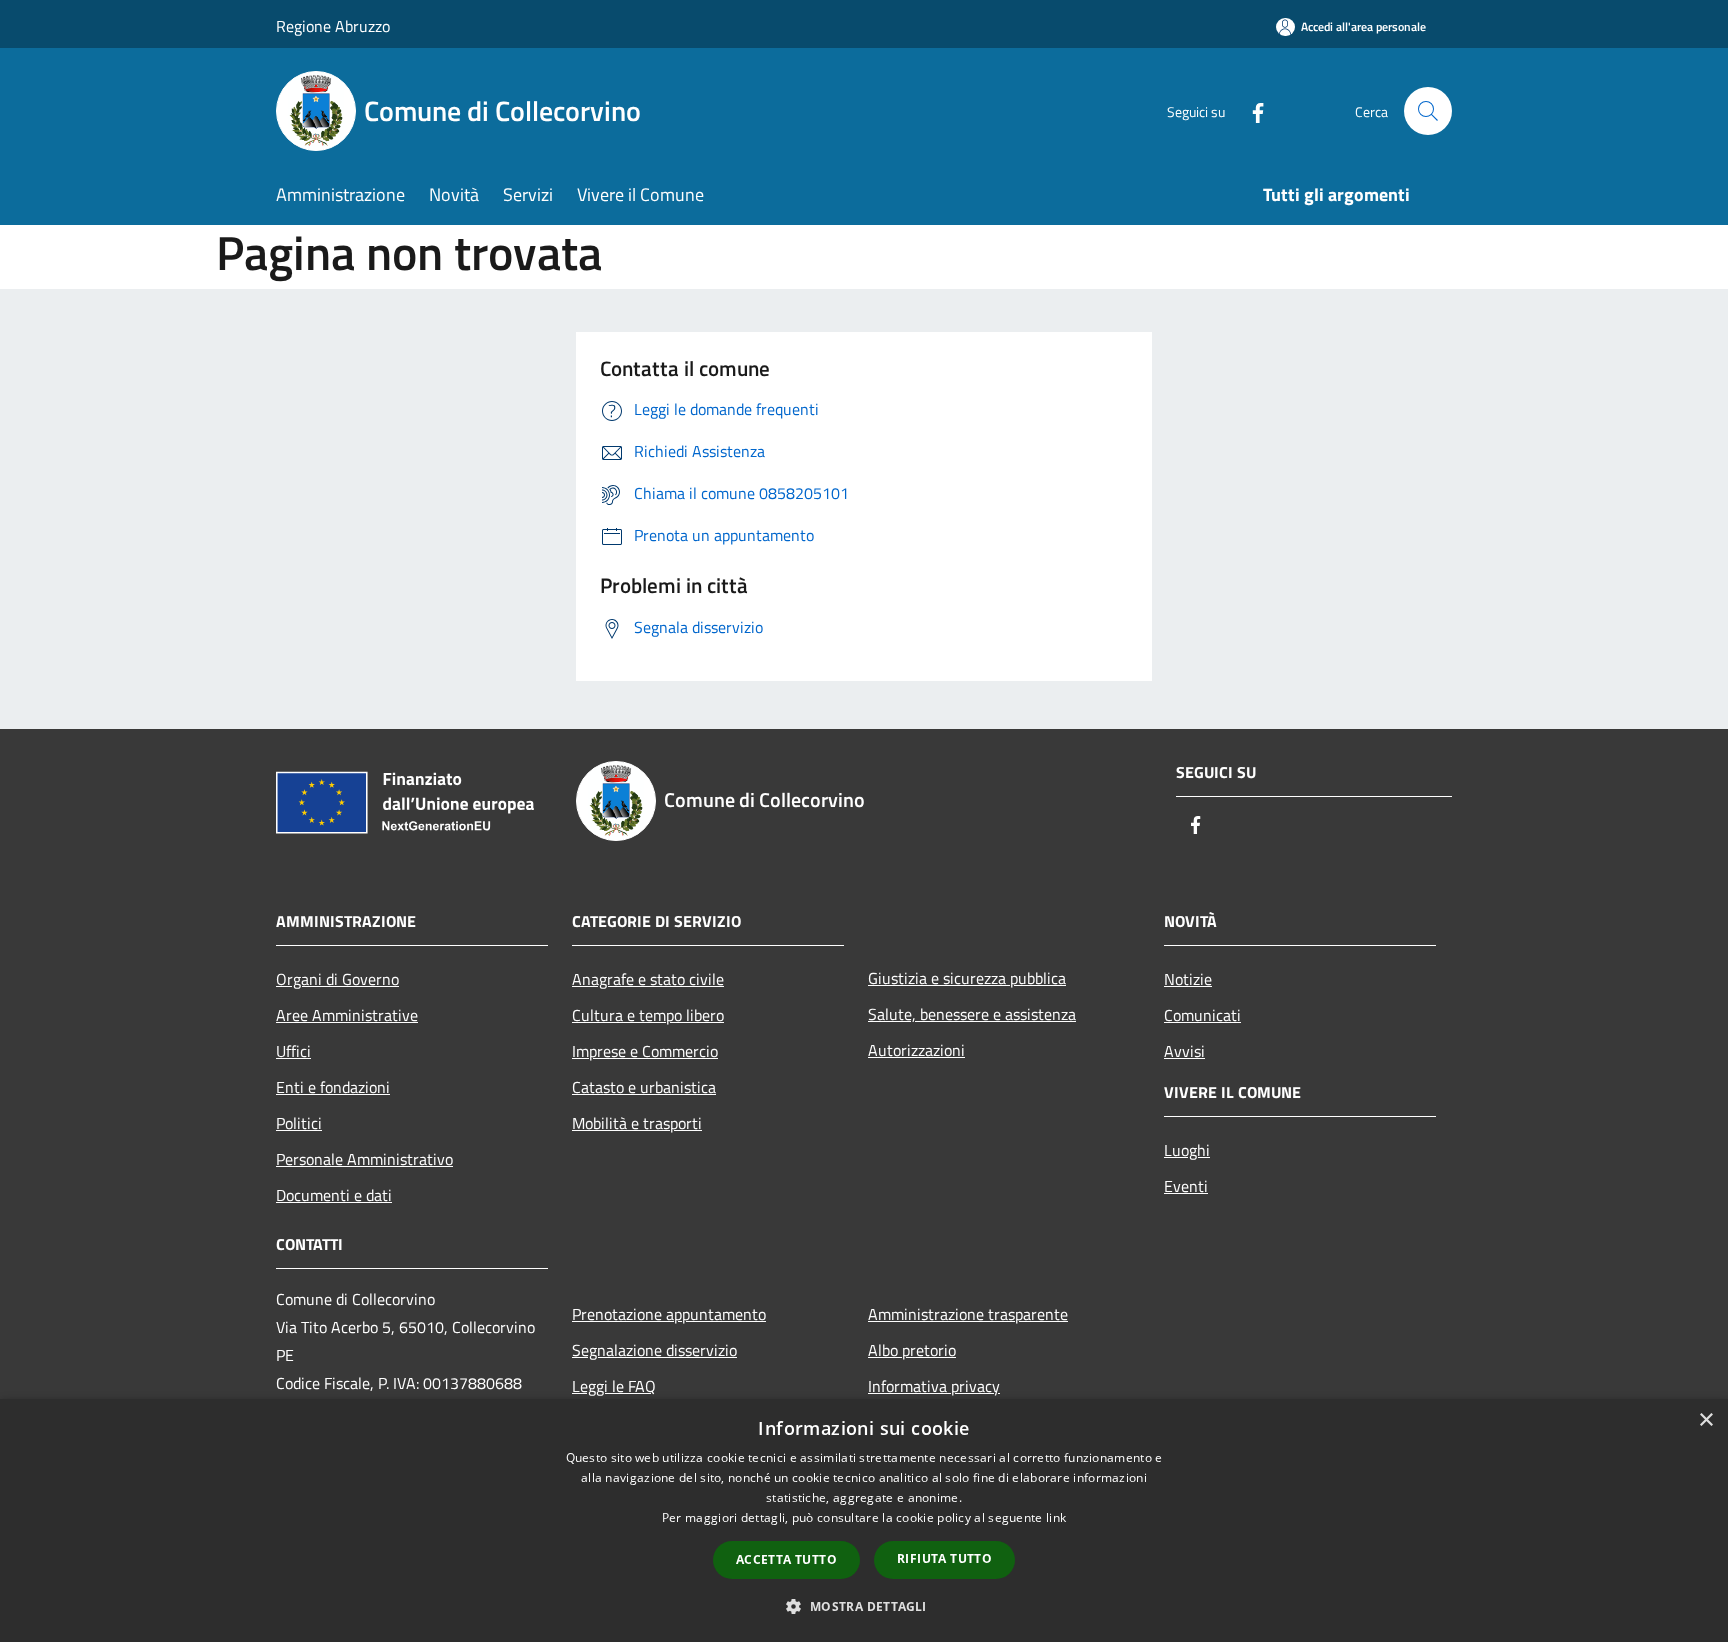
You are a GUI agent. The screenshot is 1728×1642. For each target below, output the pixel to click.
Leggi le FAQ (614, 1386)
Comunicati (1202, 1015)
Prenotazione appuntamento (669, 1314)
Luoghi (1187, 1150)
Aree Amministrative (347, 1015)
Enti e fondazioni (333, 1087)
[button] (863, 1606)
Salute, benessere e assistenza (972, 1014)
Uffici (293, 1051)
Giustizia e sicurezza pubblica (967, 978)
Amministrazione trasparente (968, 1314)
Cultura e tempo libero (648, 1015)
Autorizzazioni (916, 1050)
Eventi (1186, 1186)
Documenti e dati (334, 1195)
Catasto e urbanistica (644, 1087)
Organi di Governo (337, 979)
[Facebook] (1250, 110)
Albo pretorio (912, 1350)
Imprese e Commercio (645, 1051)
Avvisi (1184, 1051)
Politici (299, 1123)
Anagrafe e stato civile (648, 979)
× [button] (1705, 1420)
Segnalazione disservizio (654, 1350)
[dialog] (864, 1520)
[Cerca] (1428, 111)
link (1056, 1517)
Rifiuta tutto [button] (944, 1558)
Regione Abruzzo (333, 26)
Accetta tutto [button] (786, 1559)
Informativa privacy (934, 1386)
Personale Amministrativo (364, 1159)
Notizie (1188, 979)
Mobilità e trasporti (637, 1123)
